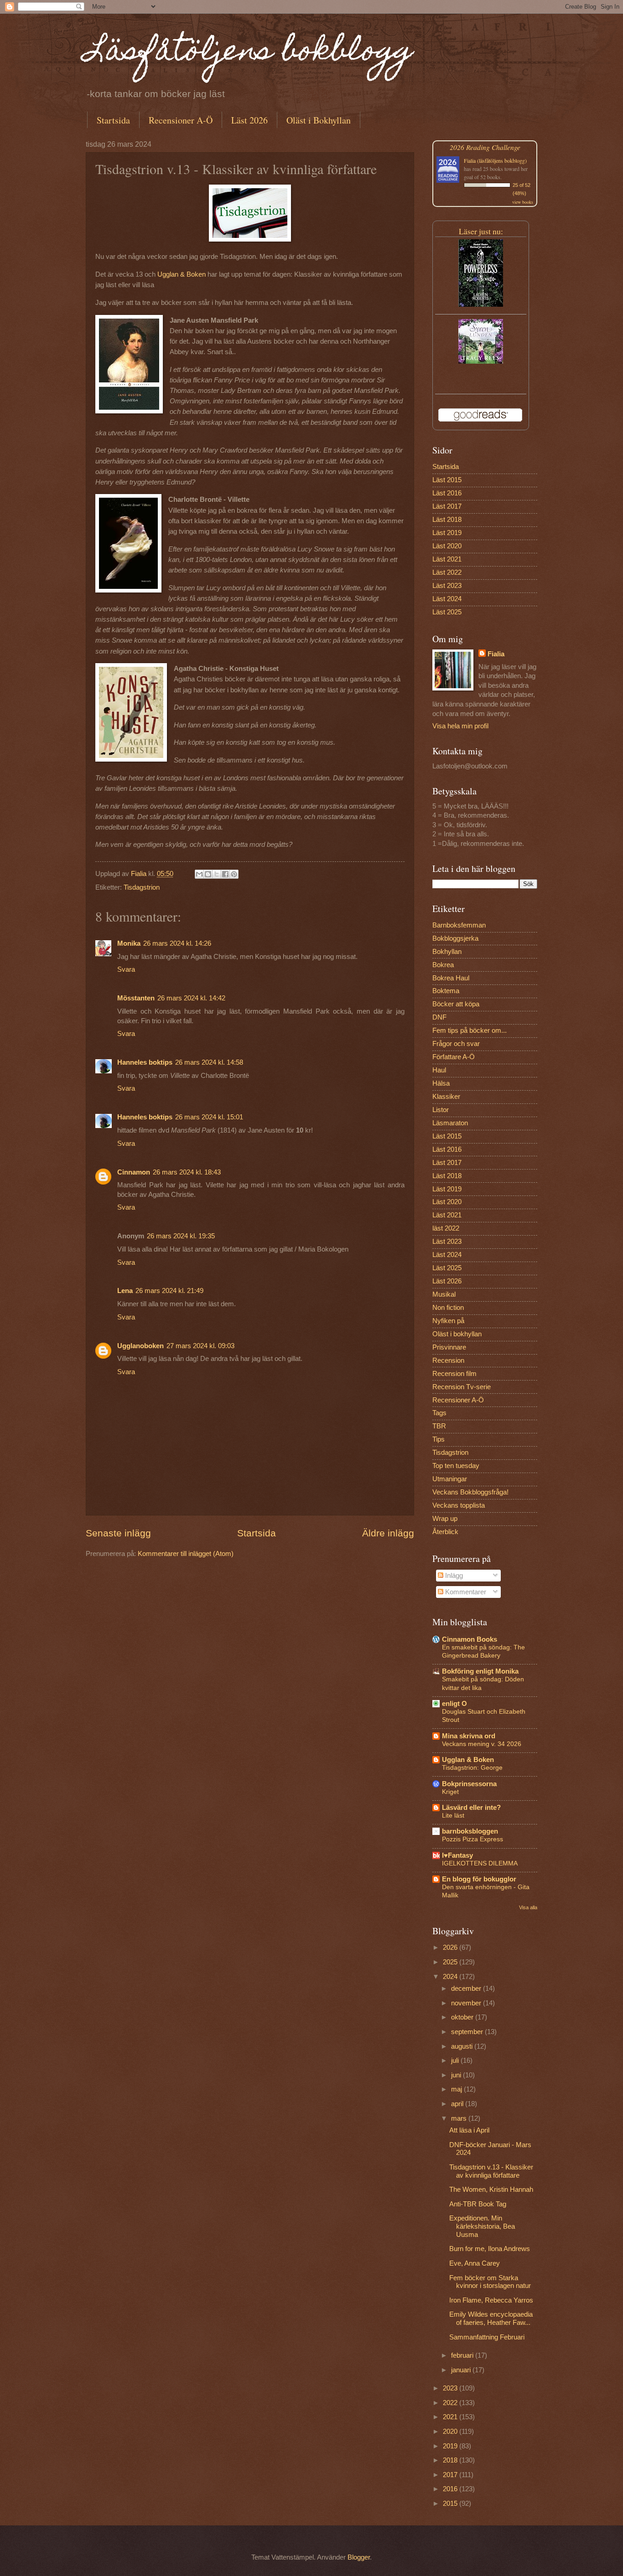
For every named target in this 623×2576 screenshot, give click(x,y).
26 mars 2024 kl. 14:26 (177, 943)
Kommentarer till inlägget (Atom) (186, 1554)
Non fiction (448, 1308)
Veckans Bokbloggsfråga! (470, 1492)
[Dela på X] (217, 874)
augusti (463, 2046)
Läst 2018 (447, 520)
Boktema (446, 991)
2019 (451, 2446)
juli (456, 2061)
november (467, 2003)
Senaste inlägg (118, 1533)
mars (460, 2118)
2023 (451, 2388)
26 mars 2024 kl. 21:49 (169, 1291)
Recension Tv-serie (462, 1387)
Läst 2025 (447, 612)
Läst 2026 (249, 120)
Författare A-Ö (454, 1057)
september (468, 2032)
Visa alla (528, 1907)
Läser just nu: (481, 231)
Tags (439, 1413)
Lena (125, 1291)
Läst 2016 (447, 493)
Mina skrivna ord (469, 1736)
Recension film (454, 1374)
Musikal (444, 1294)
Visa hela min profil (460, 726)
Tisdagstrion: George (472, 1767)
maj (457, 2089)
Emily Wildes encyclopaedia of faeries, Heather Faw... (491, 2318)
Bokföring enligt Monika (480, 1671)
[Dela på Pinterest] (234, 874)
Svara (126, 969)
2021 (451, 2417)
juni (457, 2075)
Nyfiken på (448, 1321)
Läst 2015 (447, 480)
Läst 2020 (447, 546)
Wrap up (445, 1519)
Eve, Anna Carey (475, 2263)
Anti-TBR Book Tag (478, 2204)
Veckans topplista (459, 1505)
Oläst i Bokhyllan (319, 120)
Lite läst (453, 1815)
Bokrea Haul (451, 978)
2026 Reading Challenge (485, 147)
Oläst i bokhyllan (457, 1334)
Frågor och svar (456, 1044)
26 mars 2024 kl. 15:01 (209, 1117)
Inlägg (453, 1576)
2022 (451, 2403)
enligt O (454, 1704)
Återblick (445, 1532)
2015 (451, 2504)
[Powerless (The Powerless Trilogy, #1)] (481, 304)
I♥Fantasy (457, 1855)
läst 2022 (446, 1228)
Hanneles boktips (145, 1062)
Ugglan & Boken (182, 274)
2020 (451, 2432)
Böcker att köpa (456, 1004)
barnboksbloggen (470, 1831)
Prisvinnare (449, 1347)
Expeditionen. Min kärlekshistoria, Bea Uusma (482, 2226)
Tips (439, 1439)
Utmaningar (450, 1479)
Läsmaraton (450, 1123)
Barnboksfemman (459, 925)
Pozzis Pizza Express (472, 1839)
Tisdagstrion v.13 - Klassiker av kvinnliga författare (491, 2171)
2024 (451, 1977)
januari (462, 2370)
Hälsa (441, 1083)
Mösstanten (136, 998)
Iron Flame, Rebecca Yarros (491, 2300)
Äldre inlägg (388, 1533)
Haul (439, 1070)
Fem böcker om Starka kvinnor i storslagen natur (490, 2282)
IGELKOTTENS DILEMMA (480, 1863)
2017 (451, 2475)
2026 (451, 1947)
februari (463, 2355)
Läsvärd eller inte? (471, 1808)
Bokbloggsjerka (455, 938)
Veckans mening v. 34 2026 (482, 1744)
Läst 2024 (447, 599)
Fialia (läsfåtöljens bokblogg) (495, 160)
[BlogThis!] (208, 874)
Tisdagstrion (142, 887)
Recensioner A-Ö (181, 120)
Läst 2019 (447, 533)
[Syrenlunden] (481, 361)
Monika (129, 943)
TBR (439, 1426)
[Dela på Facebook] (225, 874)
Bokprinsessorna (469, 1784)
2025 (451, 1962)
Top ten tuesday (456, 1466)
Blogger (359, 2557)
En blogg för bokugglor (479, 1879)
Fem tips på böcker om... (470, 1030)
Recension (448, 1360)
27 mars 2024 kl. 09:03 (200, 1346)
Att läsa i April (469, 2130)
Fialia (496, 654)
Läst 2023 (447, 586)
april (458, 2104)
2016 (451, 2489)
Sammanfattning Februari (487, 2337)
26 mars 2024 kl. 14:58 (209, 1062)
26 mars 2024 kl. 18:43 (187, 1172)
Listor (441, 1110)
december (467, 1989)
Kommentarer (465, 1592)
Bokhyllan (447, 952)
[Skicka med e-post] (199, 874)
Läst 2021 (447, 559)
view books (523, 202)
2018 (451, 2460)
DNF (439, 1017)
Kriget (450, 1792)
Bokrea (443, 965)
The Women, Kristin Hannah (491, 2190)
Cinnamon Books (470, 1639)
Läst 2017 (447, 506)
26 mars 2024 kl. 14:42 (191, 998)
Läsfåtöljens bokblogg (249, 53)
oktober (463, 2017)
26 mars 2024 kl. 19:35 (181, 1236)
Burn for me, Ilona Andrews (490, 2249)
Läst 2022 (447, 572)
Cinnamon (134, 1172)
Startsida (113, 120)
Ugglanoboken (140, 1346)
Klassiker (446, 1097)
